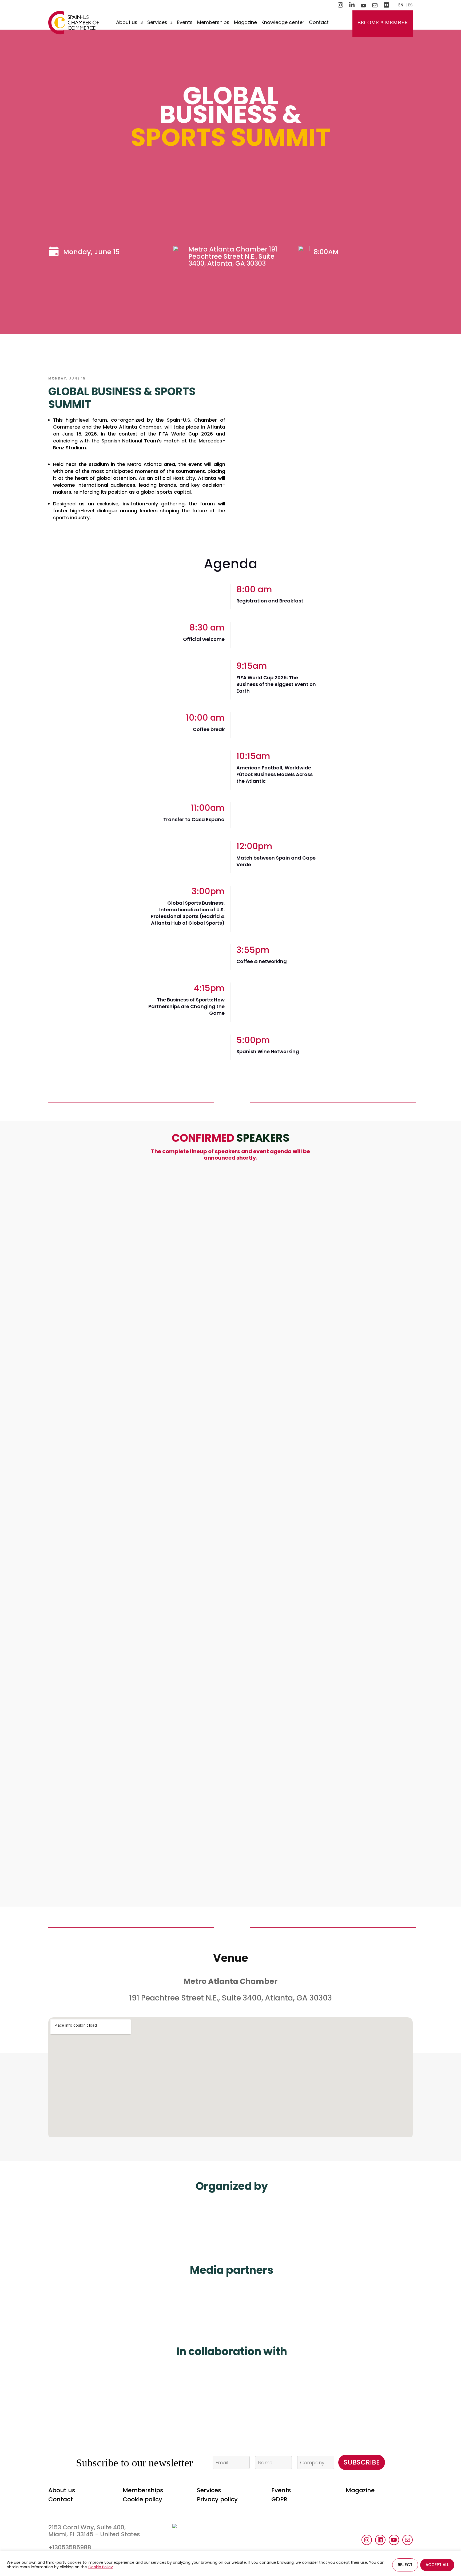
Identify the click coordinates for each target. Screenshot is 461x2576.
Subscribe (362, 2462)
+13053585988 (70, 2547)
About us (127, 23)
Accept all (437, 2565)
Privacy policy (217, 2499)
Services (157, 23)
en (401, 5)
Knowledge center (283, 23)
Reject (405, 2565)
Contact (319, 23)
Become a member (383, 22)
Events (185, 23)
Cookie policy (142, 2499)
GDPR (279, 2499)
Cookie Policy (101, 2567)
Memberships (213, 23)
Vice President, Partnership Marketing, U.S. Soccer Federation (187, 1859)
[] (300, 1266)
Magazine (245, 23)
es (410, 5)
